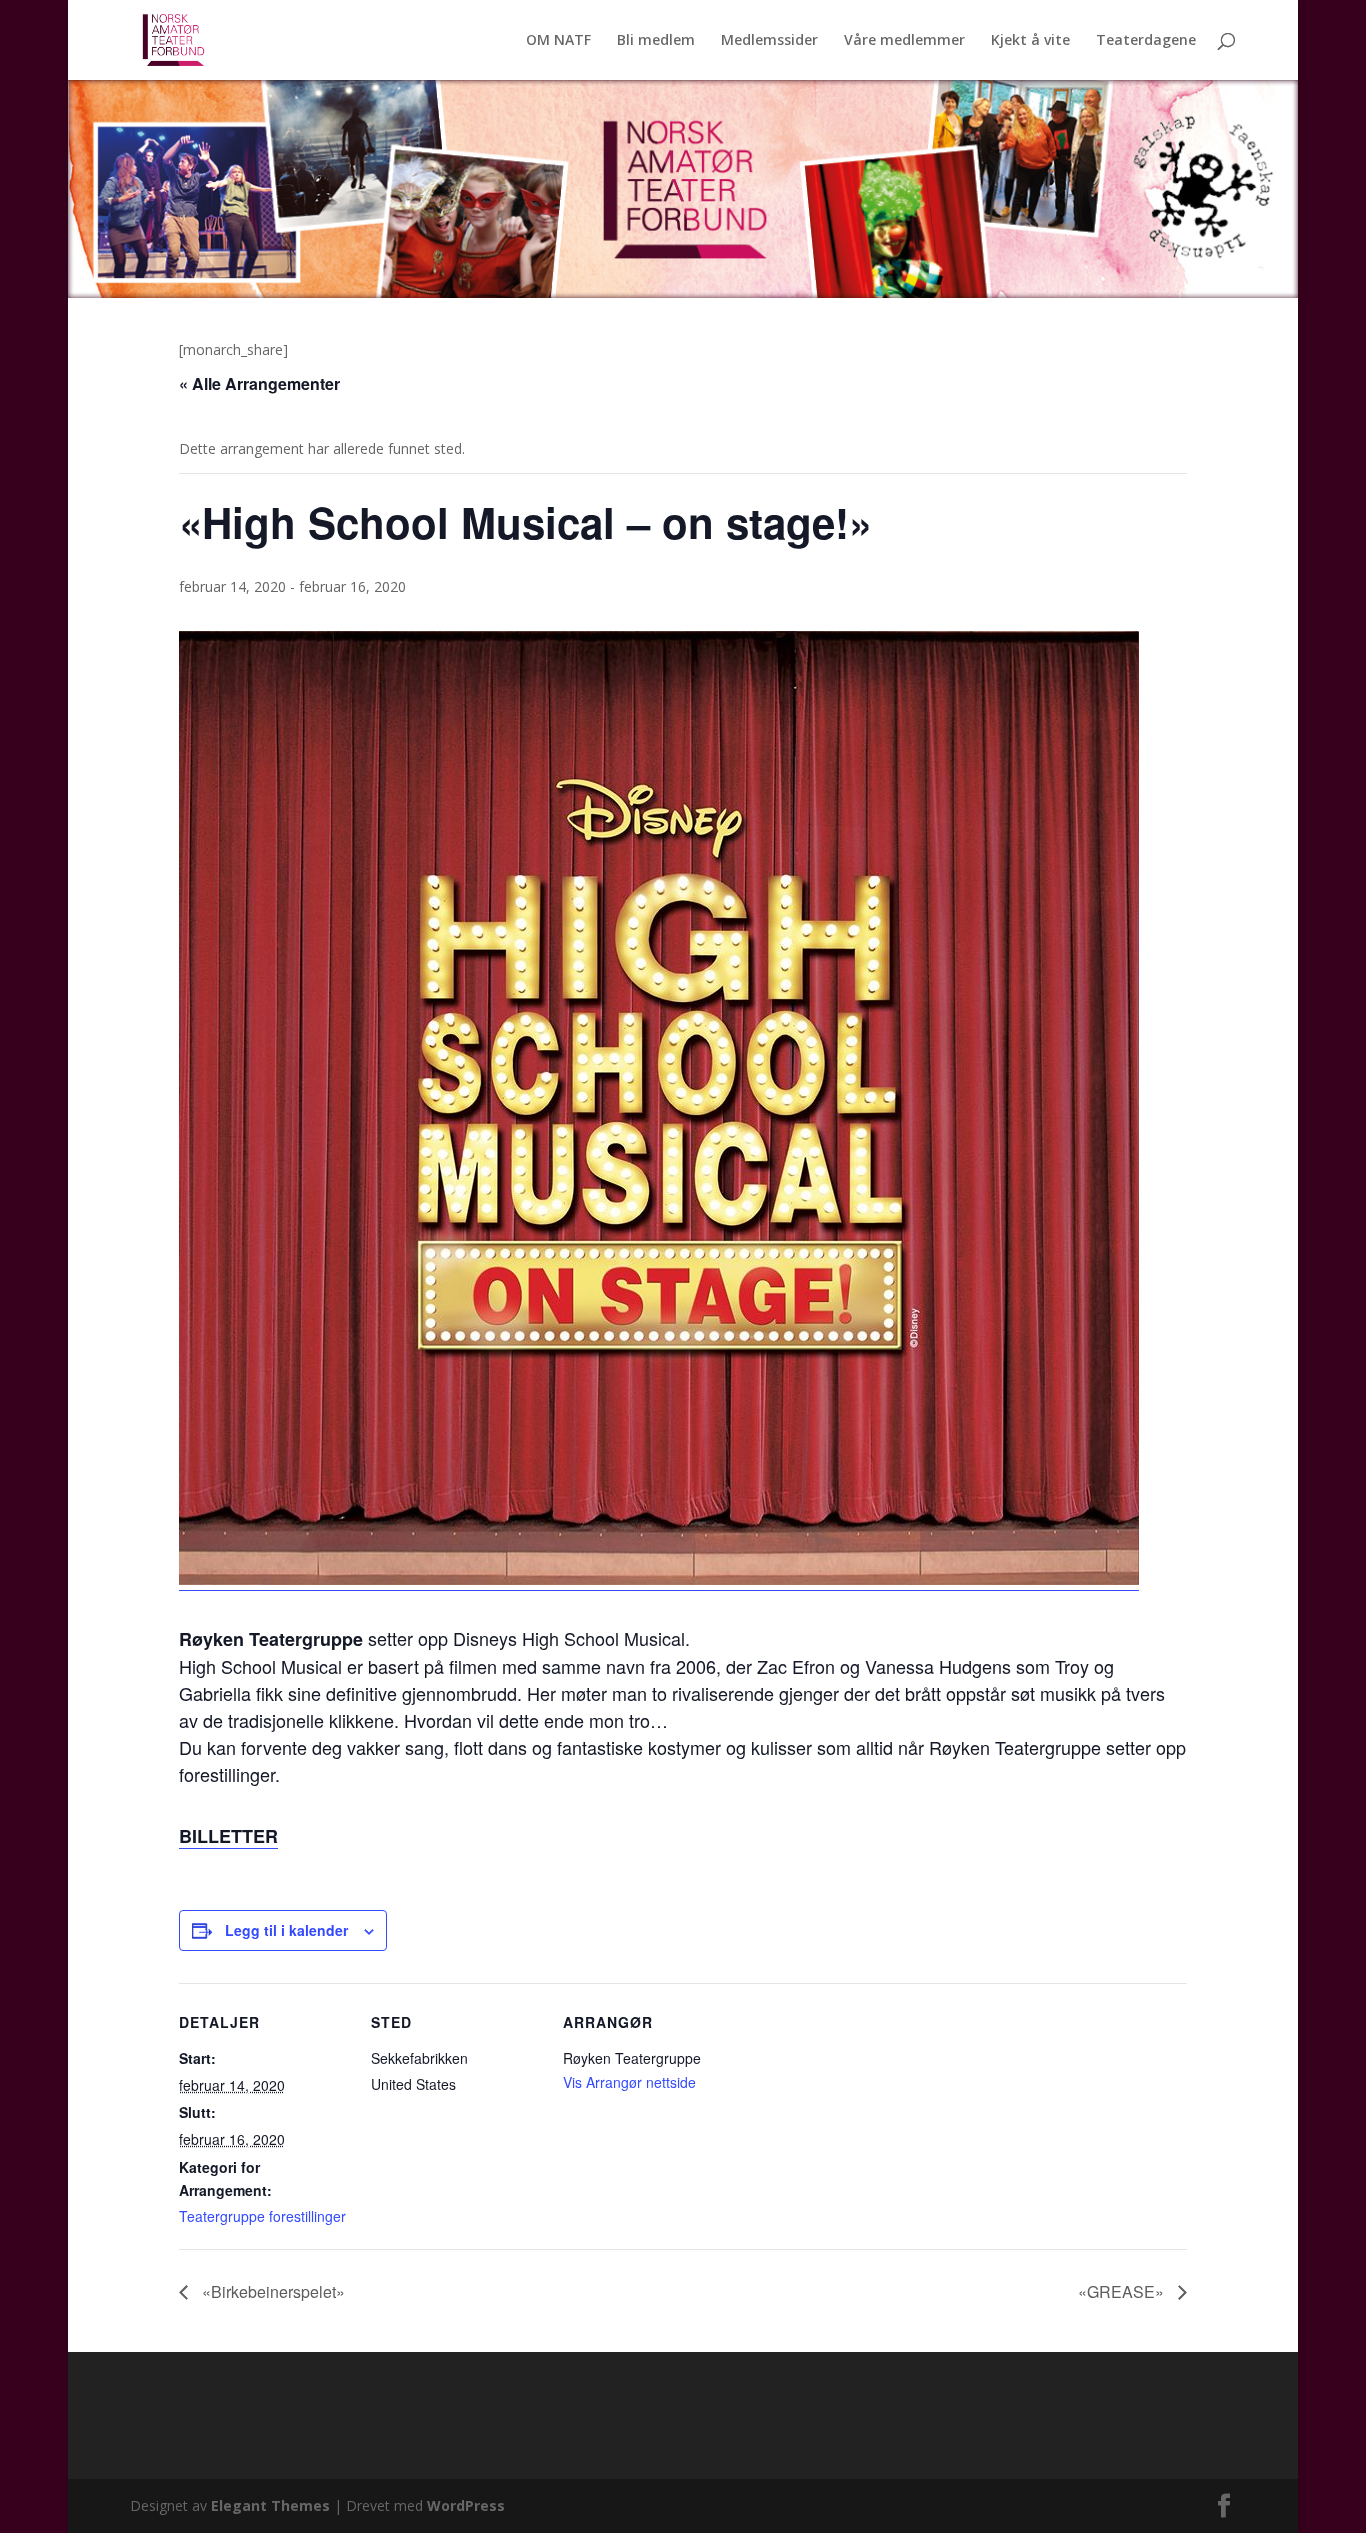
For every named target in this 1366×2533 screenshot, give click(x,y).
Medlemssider (769, 41)
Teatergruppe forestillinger (262, 2216)
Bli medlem (656, 41)
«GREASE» (1123, 2291)
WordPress (466, 2505)
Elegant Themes (270, 2505)
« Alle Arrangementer (259, 383)
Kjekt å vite (1030, 41)
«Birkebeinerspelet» (271, 2291)
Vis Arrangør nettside (629, 2082)
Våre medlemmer (904, 41)
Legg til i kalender (286, 1930)
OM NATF (558, 41)
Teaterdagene (1146, 41)
